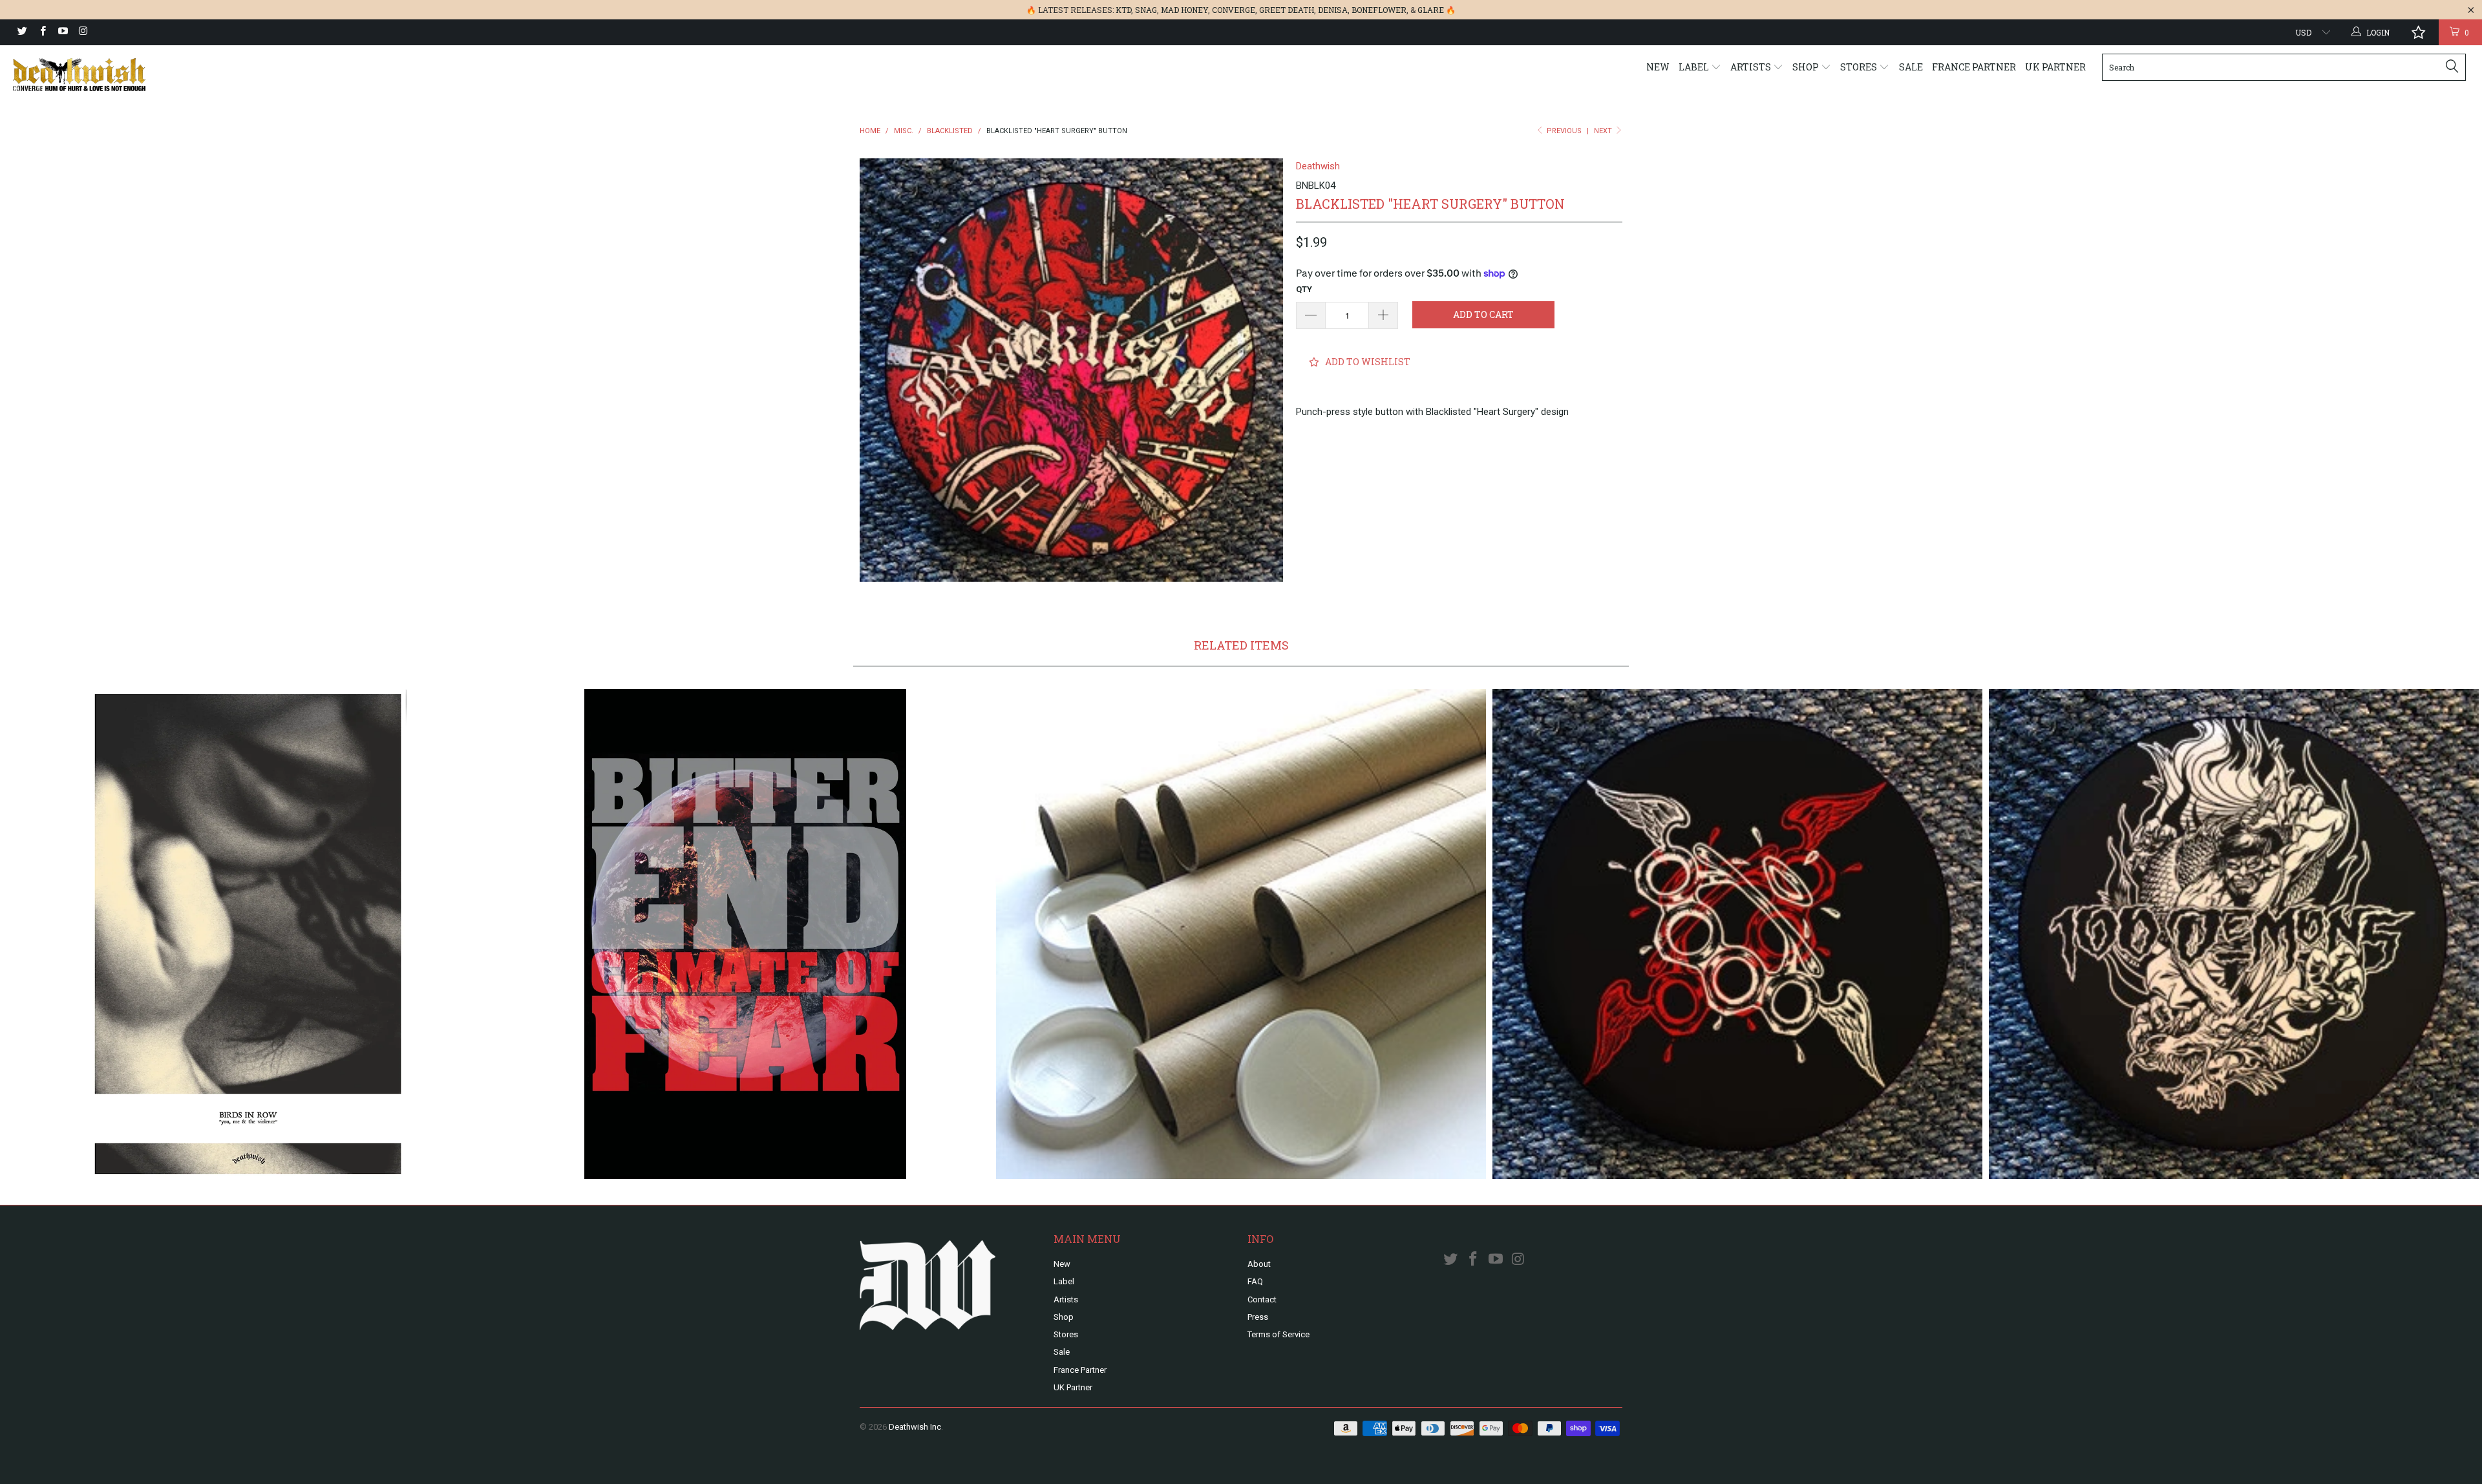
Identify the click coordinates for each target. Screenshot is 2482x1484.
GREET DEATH (1287, 10)
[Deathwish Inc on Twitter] (22, 32)
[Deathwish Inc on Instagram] (82, 32)
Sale (1911, 67)
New (1658, 67)
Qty (1304, 289)
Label (1695, 67)
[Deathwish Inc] (205, 75)
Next (1604, 131)
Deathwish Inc (915, 1427)
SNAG (1146, 10)
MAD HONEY (1184, 10)
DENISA (1333, 10)
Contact (1262, 1299)
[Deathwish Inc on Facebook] (42, 32)
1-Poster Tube (1241, 934)
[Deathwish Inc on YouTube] (62, 32)
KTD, (1124, 10)
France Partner (1974, 67)
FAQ (1255, 1281)
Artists (1752, 67)
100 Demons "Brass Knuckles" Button (1737, 934)
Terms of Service (1278, 1334)
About (1259, 1264)
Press (1258, 1317)
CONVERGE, (1235, 10)
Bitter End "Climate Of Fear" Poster (745, 934)
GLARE (1431, 10)
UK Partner (2055, 67)
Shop (1807, 67)
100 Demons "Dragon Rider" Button (2234, 934)
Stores (1860, 67)
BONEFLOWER (1379, 10)
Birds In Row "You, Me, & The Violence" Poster (248, 934)
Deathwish (1318, 166)
